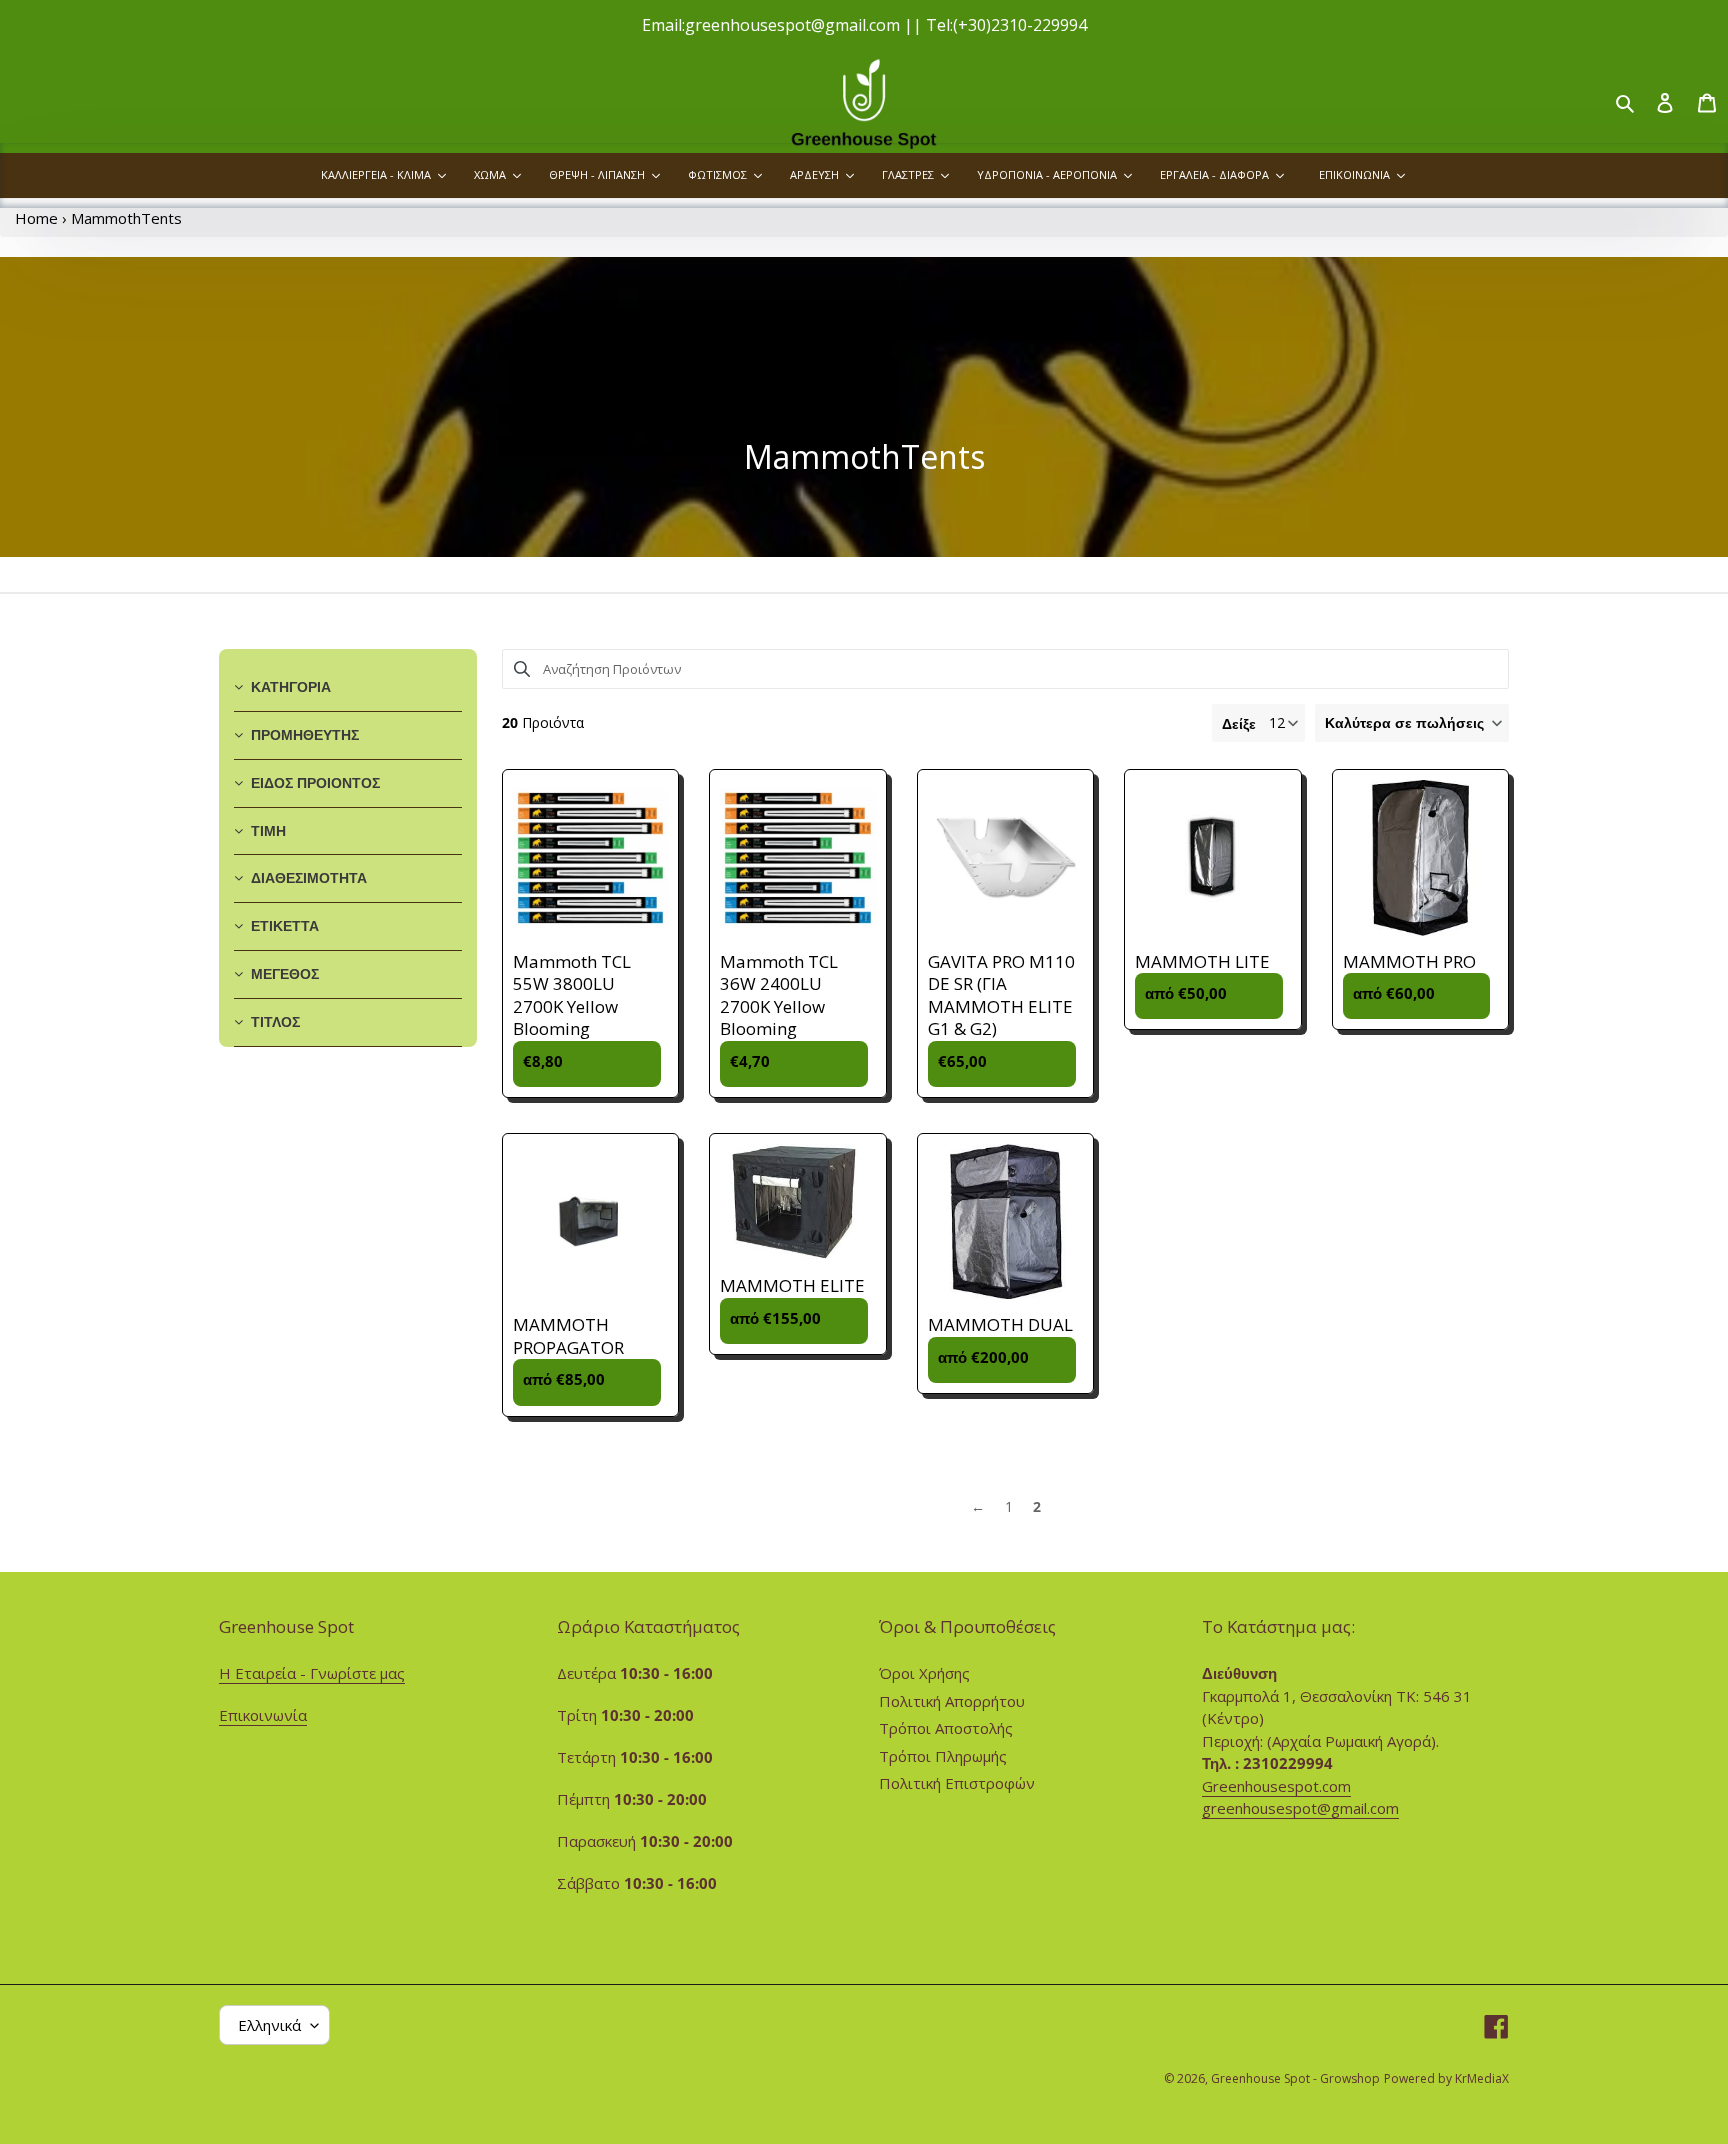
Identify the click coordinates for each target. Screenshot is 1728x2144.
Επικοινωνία (263, 1715)
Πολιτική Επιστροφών (957, 1783)
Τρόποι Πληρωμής (943, 1756)
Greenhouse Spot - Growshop (1295, 2078)
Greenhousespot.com (1276, 1786)
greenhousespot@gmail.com (1300, 1808)
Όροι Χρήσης (924, 1673)
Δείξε (1239, 723)
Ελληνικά (269, 2025)
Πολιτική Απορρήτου (952, 1701)
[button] (1412, 723)
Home (36, 218)
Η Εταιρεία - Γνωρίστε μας (312, 1673)
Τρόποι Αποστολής (946, 1728)
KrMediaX (1482, 2078)
